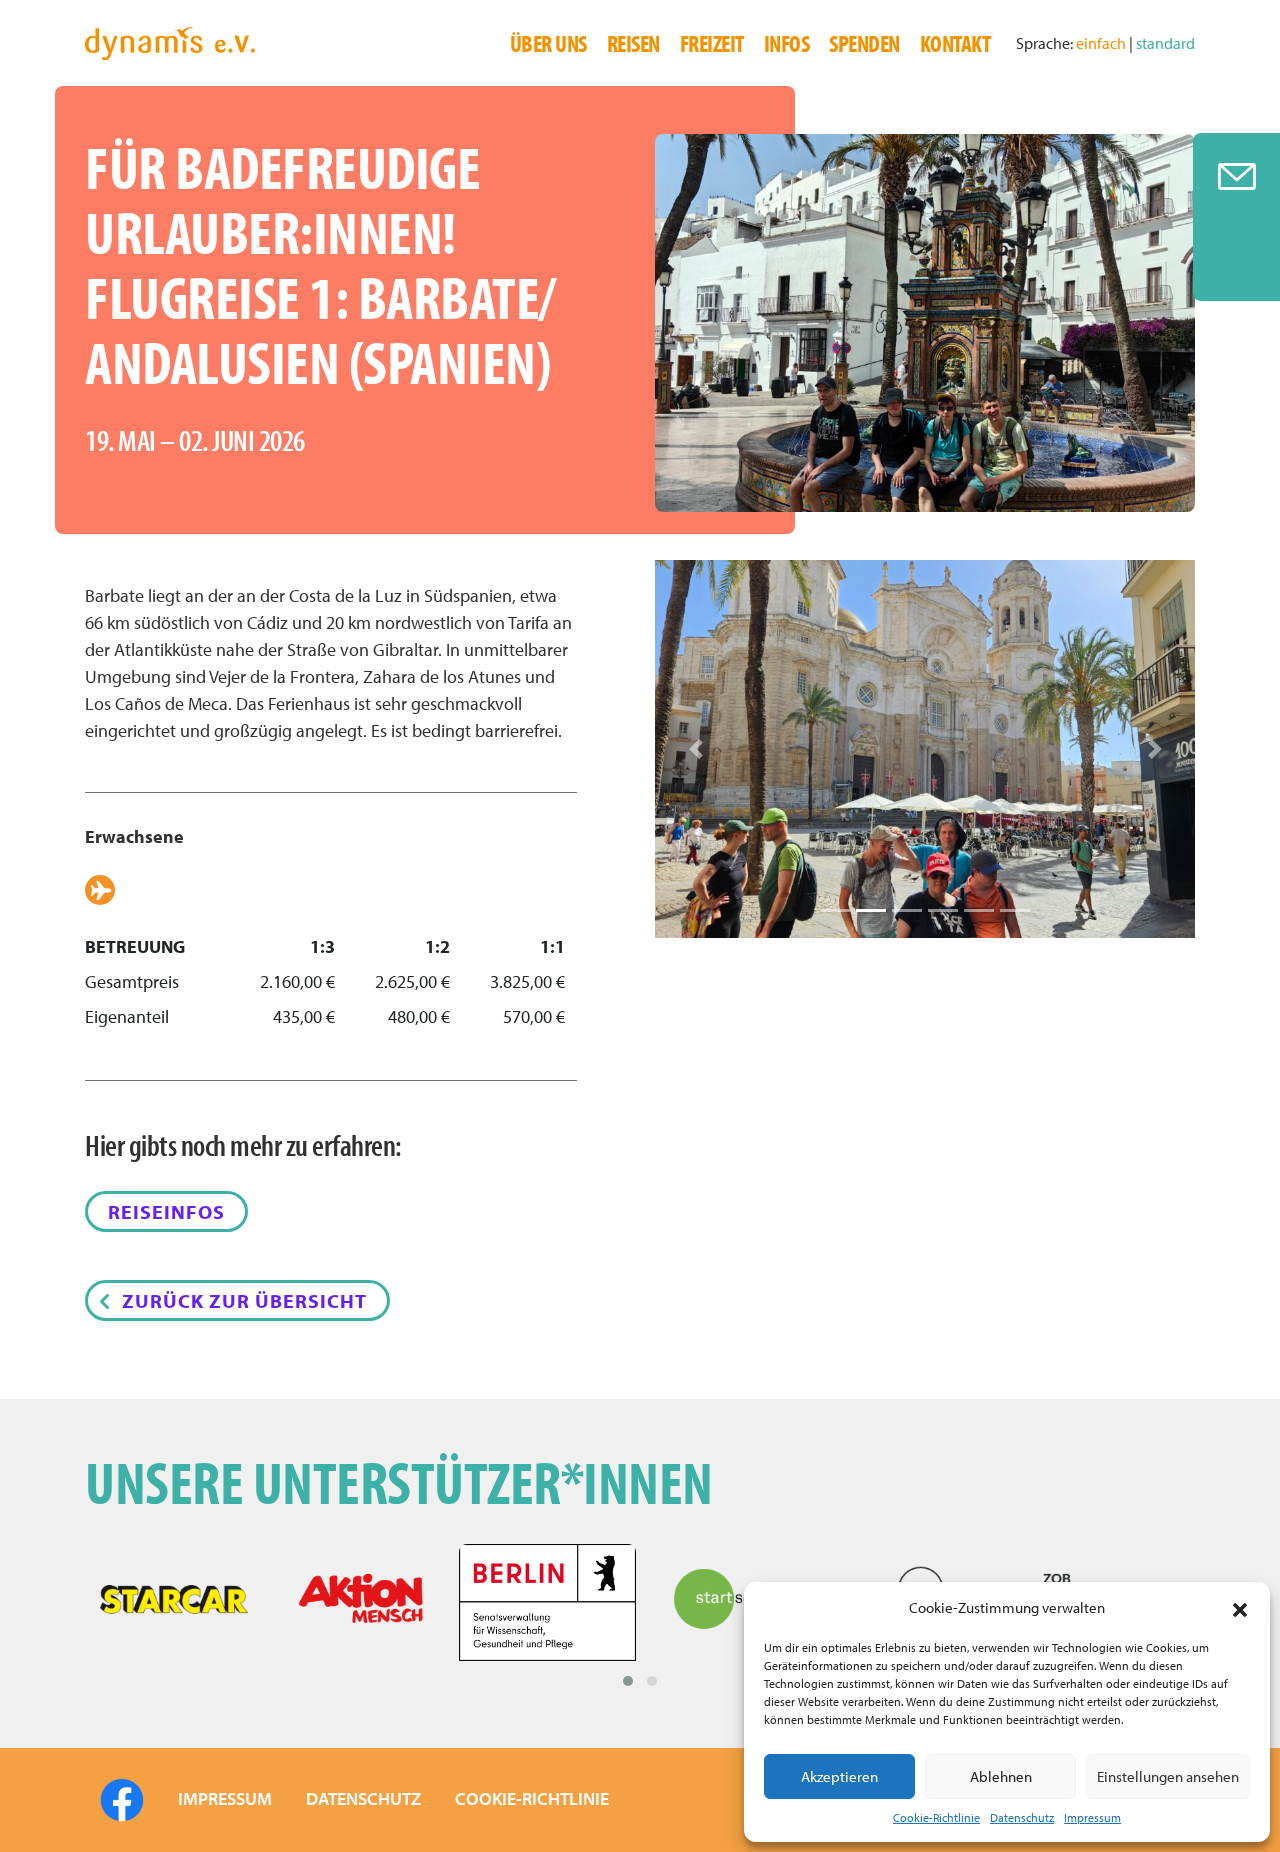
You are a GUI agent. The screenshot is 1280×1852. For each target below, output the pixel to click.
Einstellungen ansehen (1168, 1776)
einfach (1102, 43)
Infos (787, 43)
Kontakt (955, 43)
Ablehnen (1001, 1776)
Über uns (548, 43)
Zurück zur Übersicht (244, 1300)
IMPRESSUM (225, 1798)
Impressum (1092, 1817)
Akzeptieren (839, 1776)
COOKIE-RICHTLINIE (532, 1798)
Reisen (633, 43)
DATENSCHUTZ (363, 1798)
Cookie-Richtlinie (936, 1817)
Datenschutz (1022, 1817)
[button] (1240, 1608)
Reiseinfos (166, 1211)
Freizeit (712, 43)
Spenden (864, 43)
